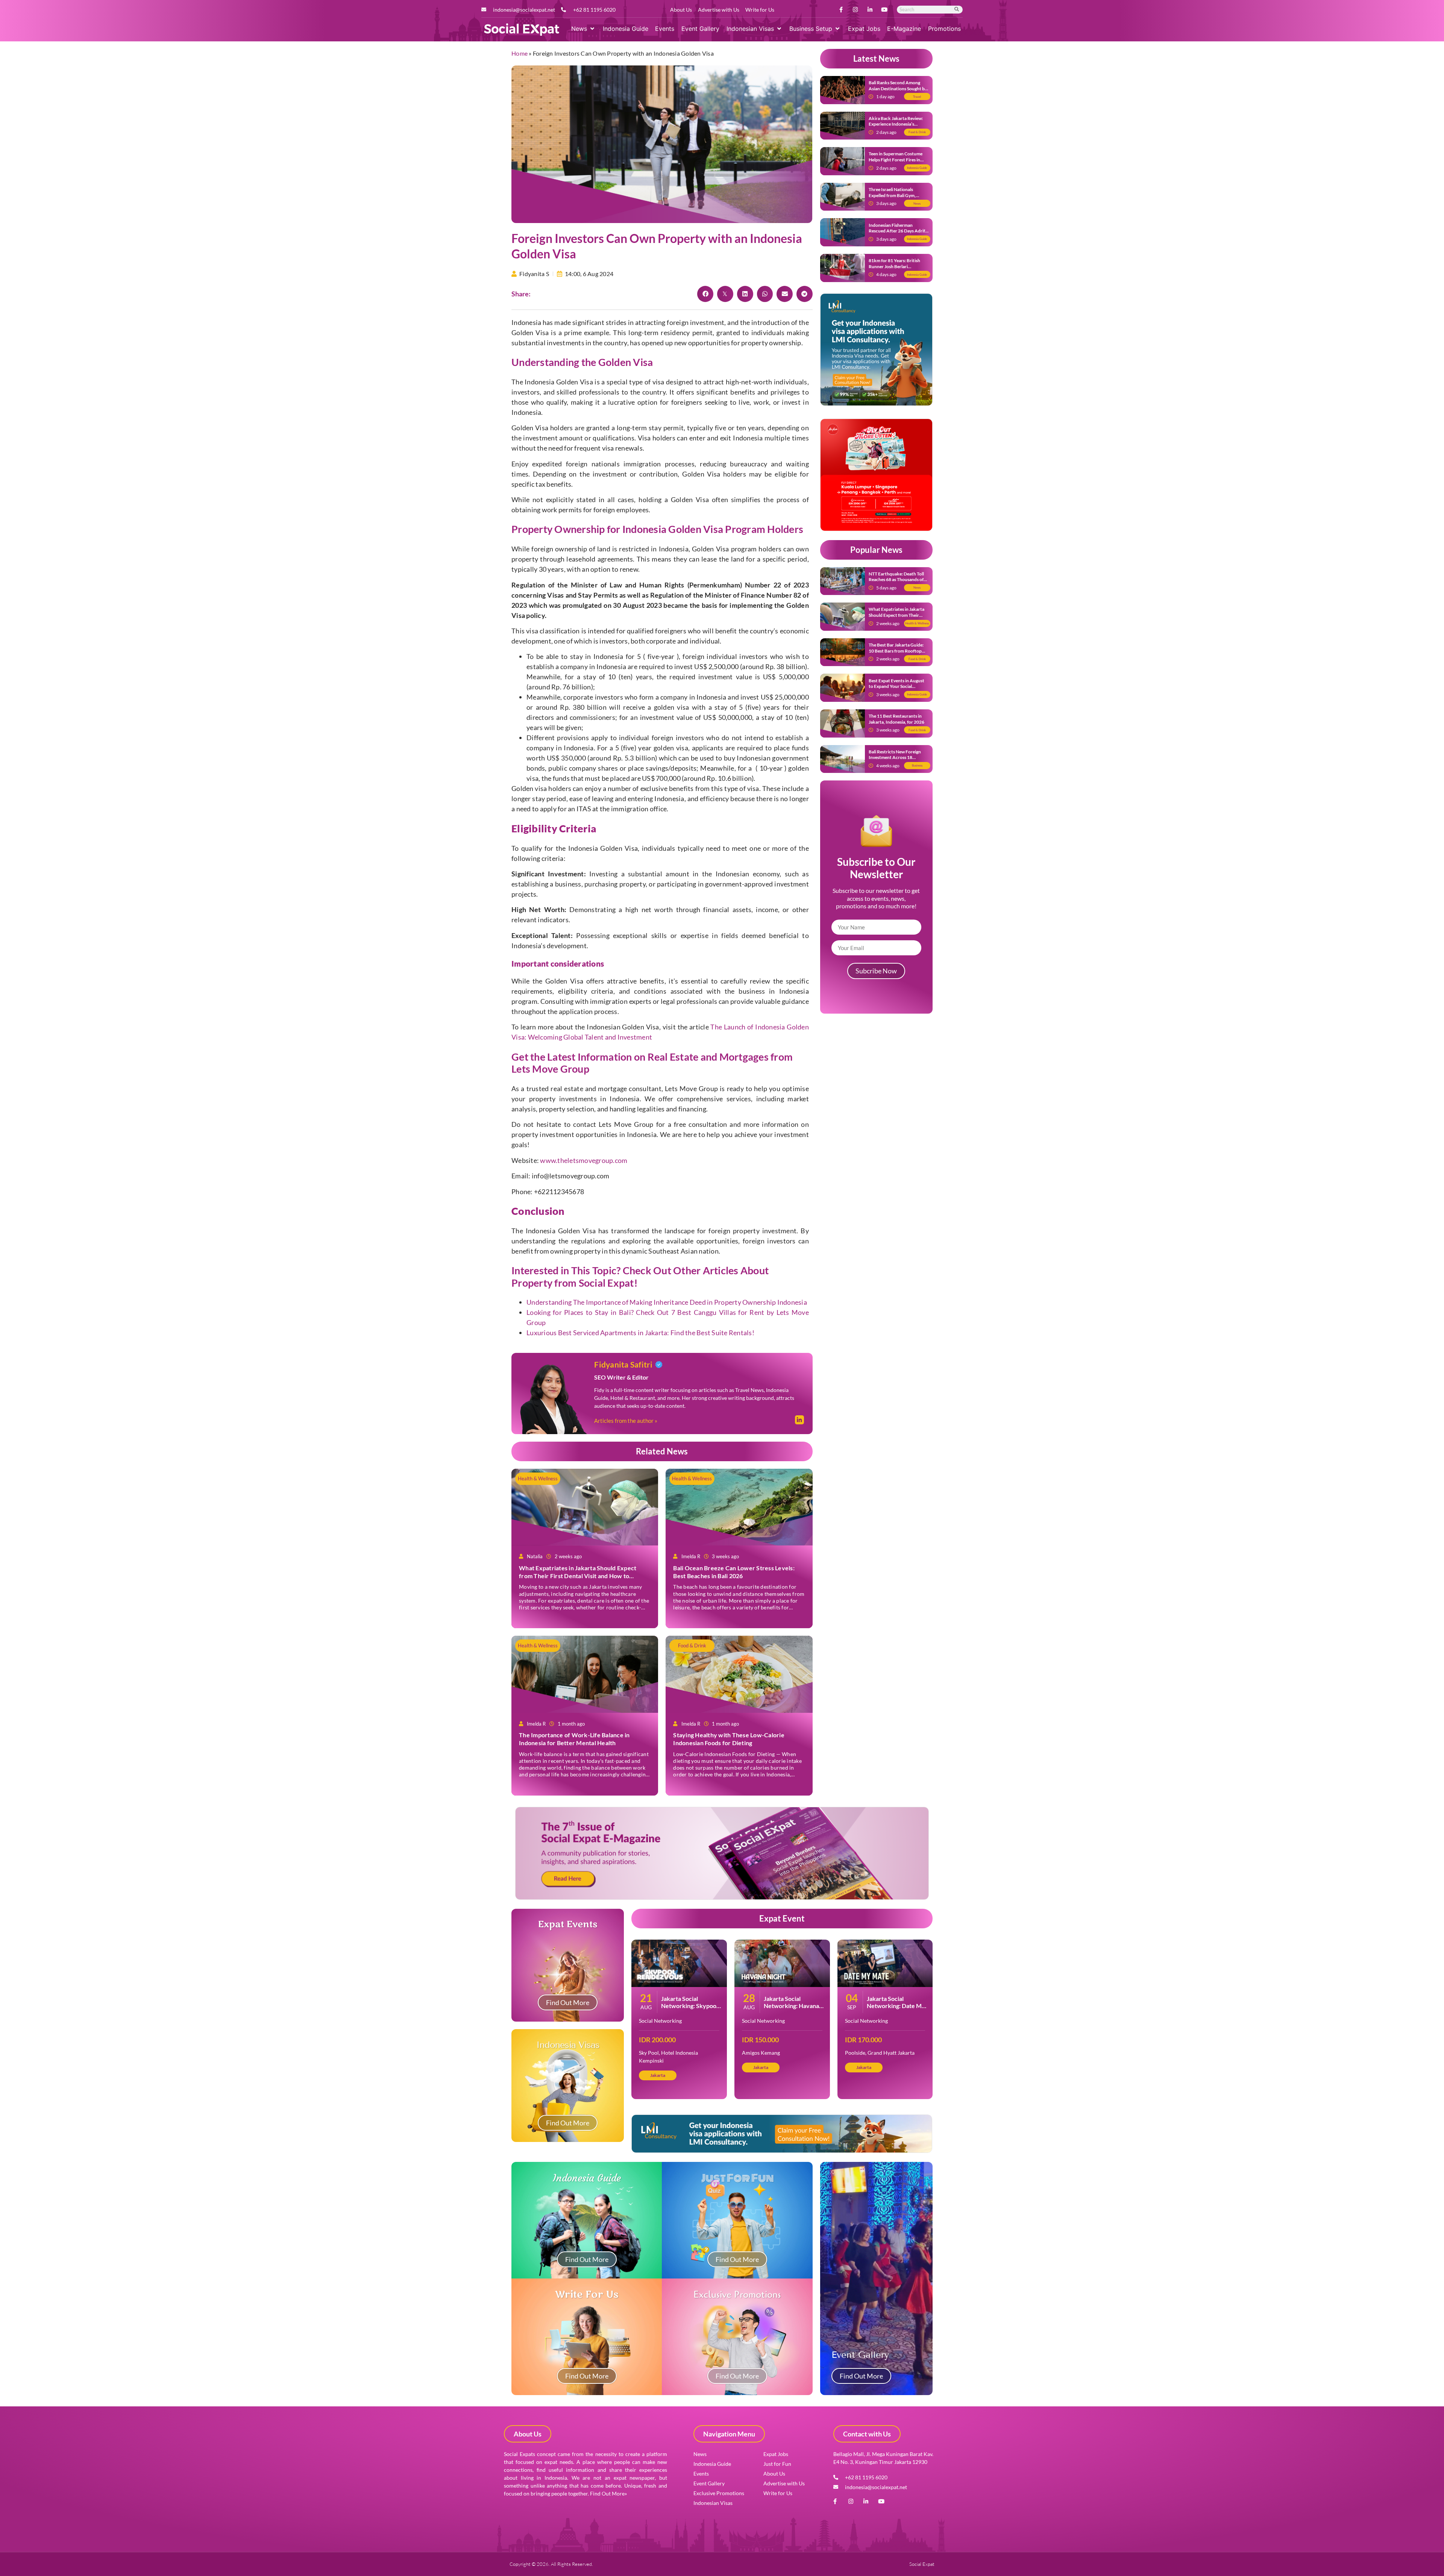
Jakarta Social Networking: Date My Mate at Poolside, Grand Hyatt (896, 2009)
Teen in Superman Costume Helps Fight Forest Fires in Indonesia (896, 159)
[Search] (957, 10)
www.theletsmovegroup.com (584, 1160)
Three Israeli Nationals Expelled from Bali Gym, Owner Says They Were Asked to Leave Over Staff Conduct (898, 198)
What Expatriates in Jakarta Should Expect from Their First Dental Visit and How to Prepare (578, 1576)
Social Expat (606, 1283)
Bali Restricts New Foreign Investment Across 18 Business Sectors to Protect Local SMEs (896, 761)
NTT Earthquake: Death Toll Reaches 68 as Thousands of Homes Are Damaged (896, 580)
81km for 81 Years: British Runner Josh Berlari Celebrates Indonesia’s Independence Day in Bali (894, 269)
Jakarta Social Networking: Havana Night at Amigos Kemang (791, 2009)
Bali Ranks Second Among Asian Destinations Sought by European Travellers (898, 88)
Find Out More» (608, 2493)
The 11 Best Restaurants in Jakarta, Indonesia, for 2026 (896, 719)
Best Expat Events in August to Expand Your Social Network (896, 686)
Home (520, 53)
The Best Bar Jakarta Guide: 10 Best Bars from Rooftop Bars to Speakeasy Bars (896, 651)
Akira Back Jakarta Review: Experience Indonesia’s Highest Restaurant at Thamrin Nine (896, 127)
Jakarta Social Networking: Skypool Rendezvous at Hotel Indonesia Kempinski (689, 2009)
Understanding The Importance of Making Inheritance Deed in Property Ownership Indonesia (667, 1302)
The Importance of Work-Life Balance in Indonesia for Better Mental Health (574, 1739)
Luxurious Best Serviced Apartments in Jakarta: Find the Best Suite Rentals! (640, 1333)
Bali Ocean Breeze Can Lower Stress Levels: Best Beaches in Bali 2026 (734, 1572)
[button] (583, 29)
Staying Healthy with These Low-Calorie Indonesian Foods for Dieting (729, 1739)
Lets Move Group (550, 1069)
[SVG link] (522, 30)
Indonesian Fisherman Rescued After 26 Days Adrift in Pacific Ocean (898, 231)
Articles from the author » (626, 1421)
